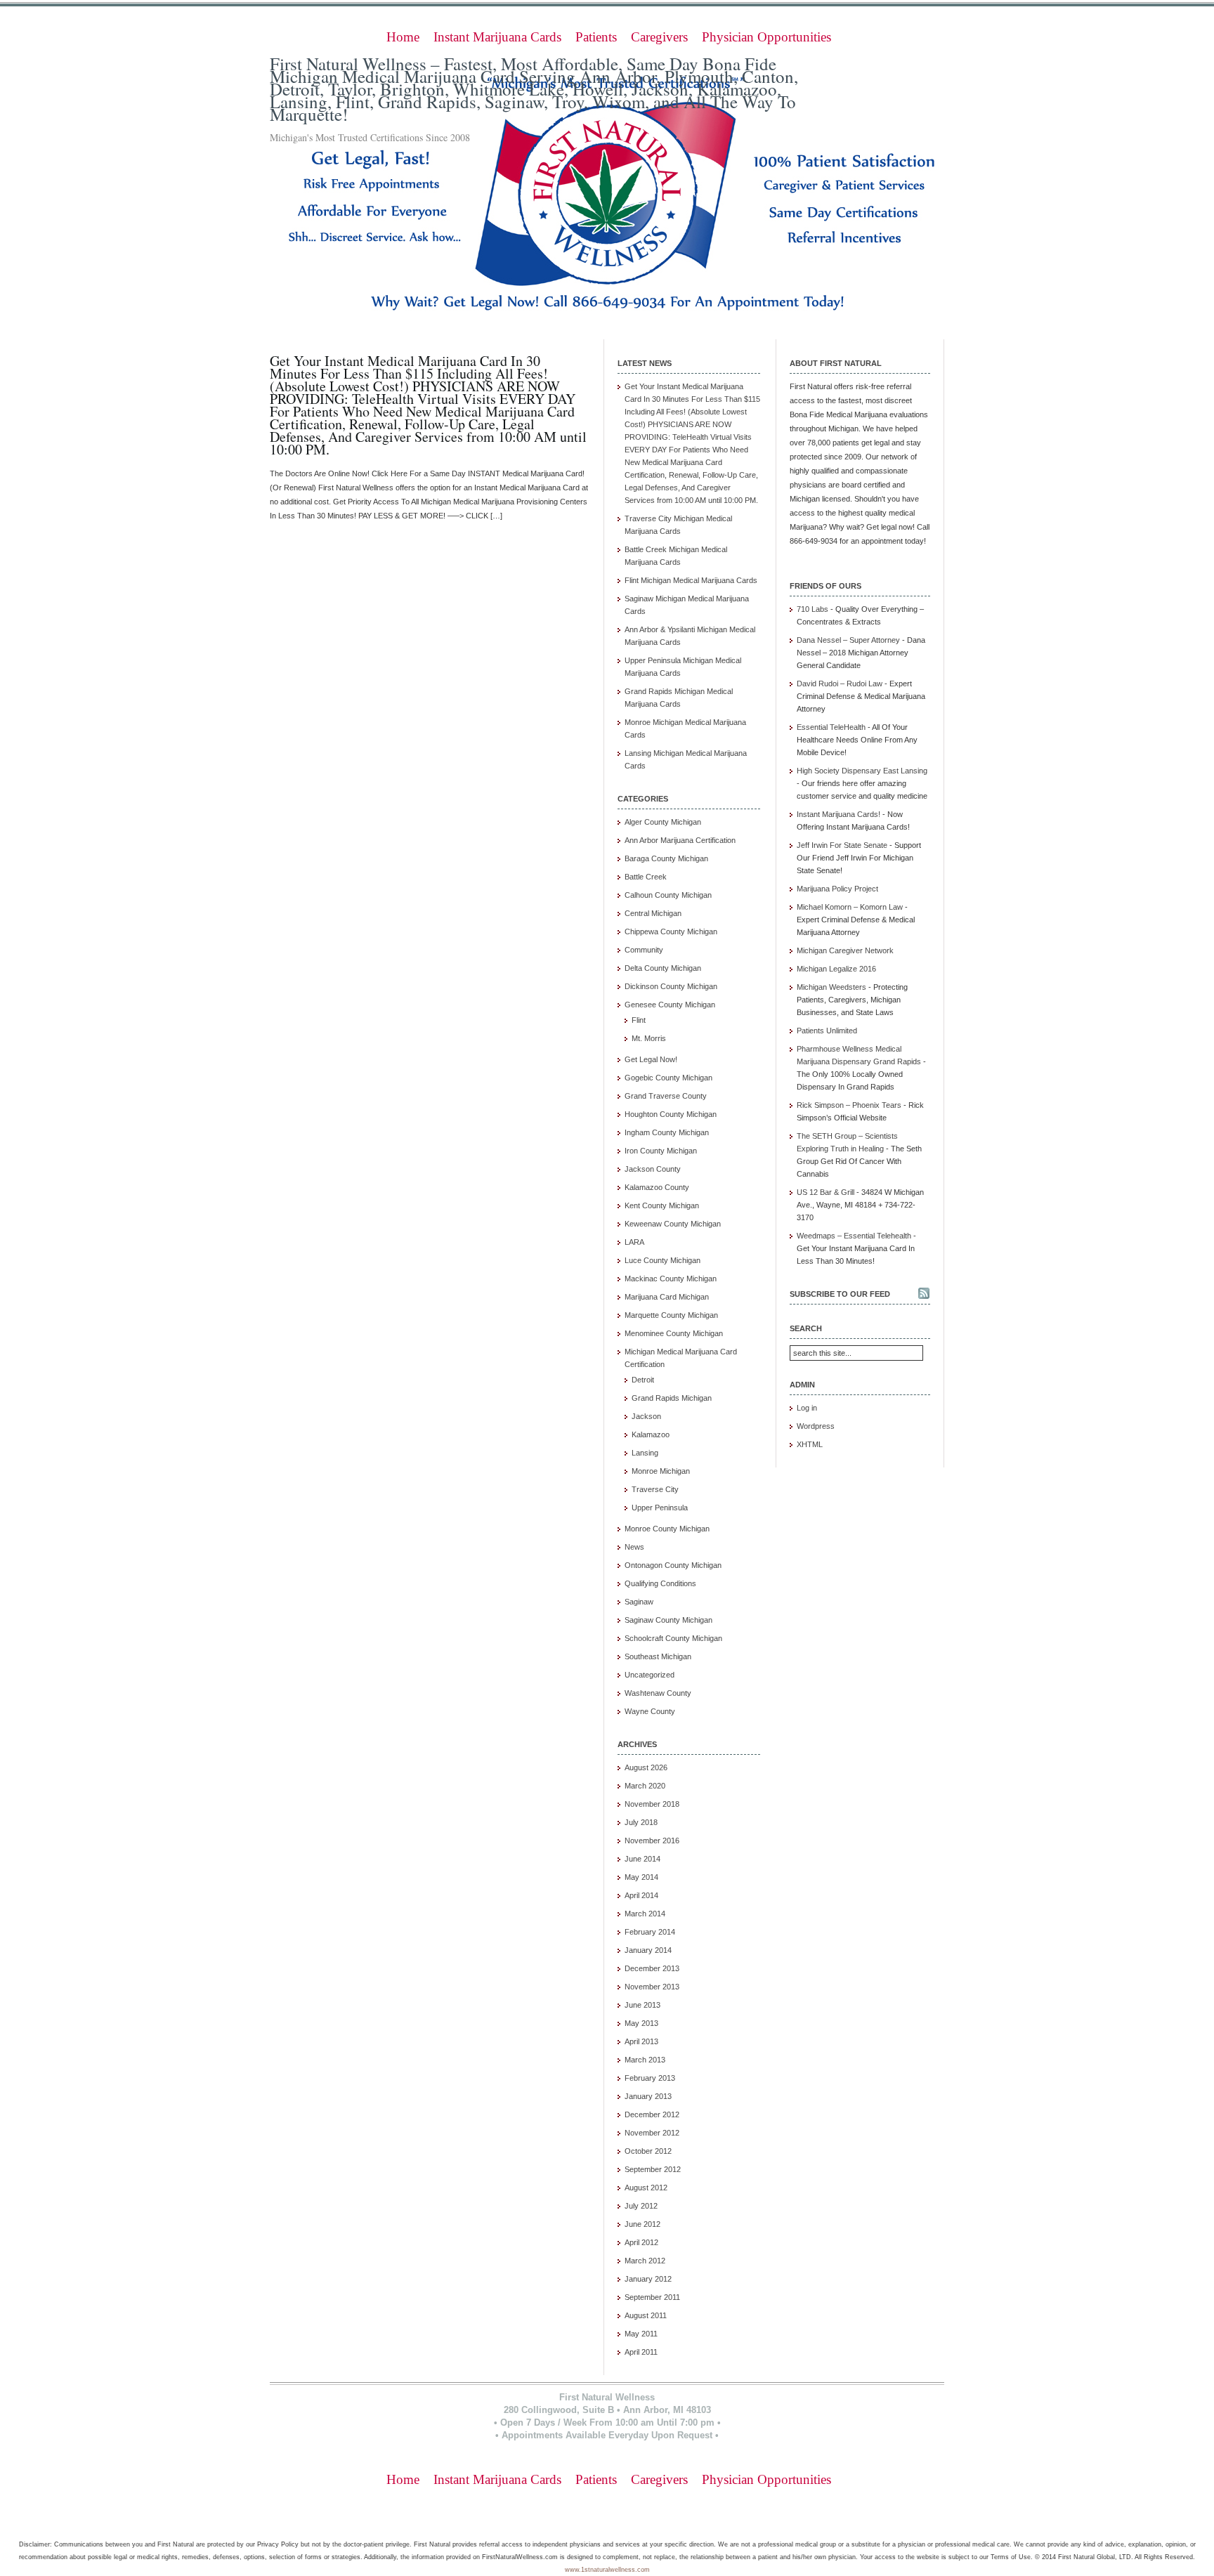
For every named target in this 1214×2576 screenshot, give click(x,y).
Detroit (643, 1380)
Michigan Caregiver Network (845, 950)
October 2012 (648, 2151)
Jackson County (653, 1169)
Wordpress (816, 1426)
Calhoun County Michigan (668, 895)
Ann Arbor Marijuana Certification (680, 840)
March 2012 (645, 2261)
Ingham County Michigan (667, 1132)
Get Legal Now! (651, 1059)
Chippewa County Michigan (671, 931)
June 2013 (642, 2005)
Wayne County (650, 1711)
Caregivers (659, 37)
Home (403, 37)
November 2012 (652, 2133)
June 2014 (642, 1859)
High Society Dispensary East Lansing (862, 771)
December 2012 (652, 2114)
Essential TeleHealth (831, 727)
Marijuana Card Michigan (667, 1297)
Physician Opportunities (766, 37)
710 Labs (812, 609)
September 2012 (653, 2169)
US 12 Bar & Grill (825, 1192)
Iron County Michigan (661, 1151)
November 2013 (652, 1987)
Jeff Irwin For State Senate (842, 845)
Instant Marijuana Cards (497, 37)
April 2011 (641, 2352)
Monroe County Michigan (667, 1529)
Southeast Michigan (658, 1656)
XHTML (810, 1444)
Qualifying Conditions (660, 1583)
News (634, 1547)
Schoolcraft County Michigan (673, 1638)
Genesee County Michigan (670, 1005)
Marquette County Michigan (671, 1315)
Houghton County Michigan (671, 1114)
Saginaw (639, 1602)
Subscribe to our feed (840, 1294)
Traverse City (655, 1489)
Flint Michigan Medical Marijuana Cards (691, 580)
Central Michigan (653, 913)
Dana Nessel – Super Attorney (848, 640)
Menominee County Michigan (674, 1333)
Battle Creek (646, 877)
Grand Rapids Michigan (672, 1398)
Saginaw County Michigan (668, 1620)
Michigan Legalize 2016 (836, 969)
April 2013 (641, 2041)
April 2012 (641, 2242)
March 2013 (645, 2060)
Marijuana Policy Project (837, 889)
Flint (639, 1020)
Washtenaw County (658, 1693)
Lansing (645, 1453)
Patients (596, 37)
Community (644, 950)
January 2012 (648, 2279)
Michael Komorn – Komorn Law (850, 907)
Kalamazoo (651, 1434)
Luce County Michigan (663, 1260)
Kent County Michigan (662, 1205)
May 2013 (641, 2023)
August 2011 (646, 2315)
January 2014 (648, 1950)
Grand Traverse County (666, 1096)
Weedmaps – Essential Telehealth (854, 1236)
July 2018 (641, 1822)
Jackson (646, 1416)
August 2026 (646, 1767)
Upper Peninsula (660, 1508)
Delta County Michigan (663, 968)
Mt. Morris (649, 1038)
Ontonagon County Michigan (673, 1565)
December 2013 (652, 1968)
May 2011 (641, 2334)
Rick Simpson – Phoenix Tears (849, 1105)
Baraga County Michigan (666, 858)
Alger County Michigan (663, 822)
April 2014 (641, 1895)
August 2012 (646, 2188)
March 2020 (645, 1786)
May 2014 (641, 1877)
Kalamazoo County (657, 1187)
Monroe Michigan (661, 1471)
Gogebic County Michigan (668, 1078)
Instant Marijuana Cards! (838, 814)
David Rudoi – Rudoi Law (840, 684)
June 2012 (642, 2224)
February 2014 (650, 1932)
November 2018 (652, 1804)
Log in (807, 1408)
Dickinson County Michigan (671, 986)
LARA (634, 1242)
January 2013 (648, 2096)
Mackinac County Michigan (671, 1279)
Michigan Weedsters (831, 987)
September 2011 (652, 2297)
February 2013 (650, 2078)
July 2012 (641, 2206)
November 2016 (652, 1841)
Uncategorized (650, 1675)
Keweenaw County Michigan (673, 1224)
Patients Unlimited (827, 1031)
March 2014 (645, 1914)
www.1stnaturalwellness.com (607, 2570)
